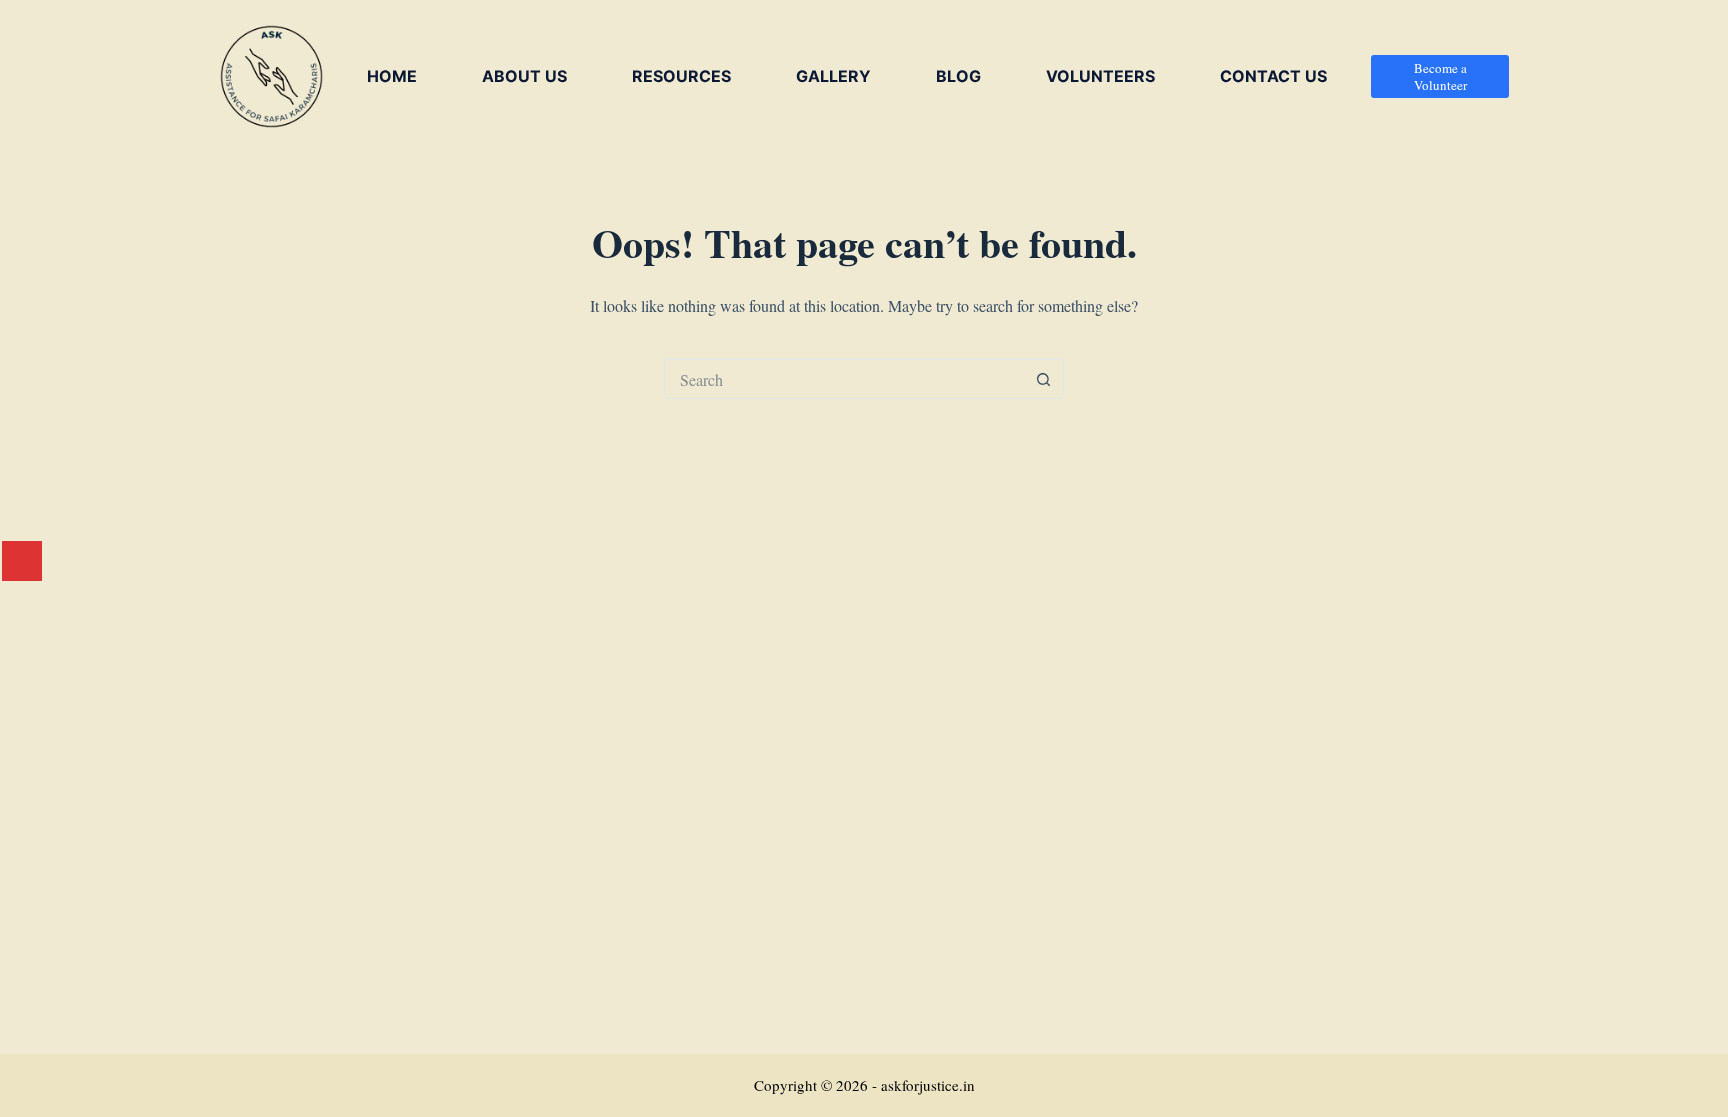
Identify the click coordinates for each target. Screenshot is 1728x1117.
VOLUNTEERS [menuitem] (1100, 76)
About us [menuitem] (524, 76)
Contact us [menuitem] (1273, 76)
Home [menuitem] (392, 76)
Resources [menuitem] (681, 76)
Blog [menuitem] (958, 76)
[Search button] (1044, 379)
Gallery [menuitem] (833, 76)
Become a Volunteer (1440, 76)
